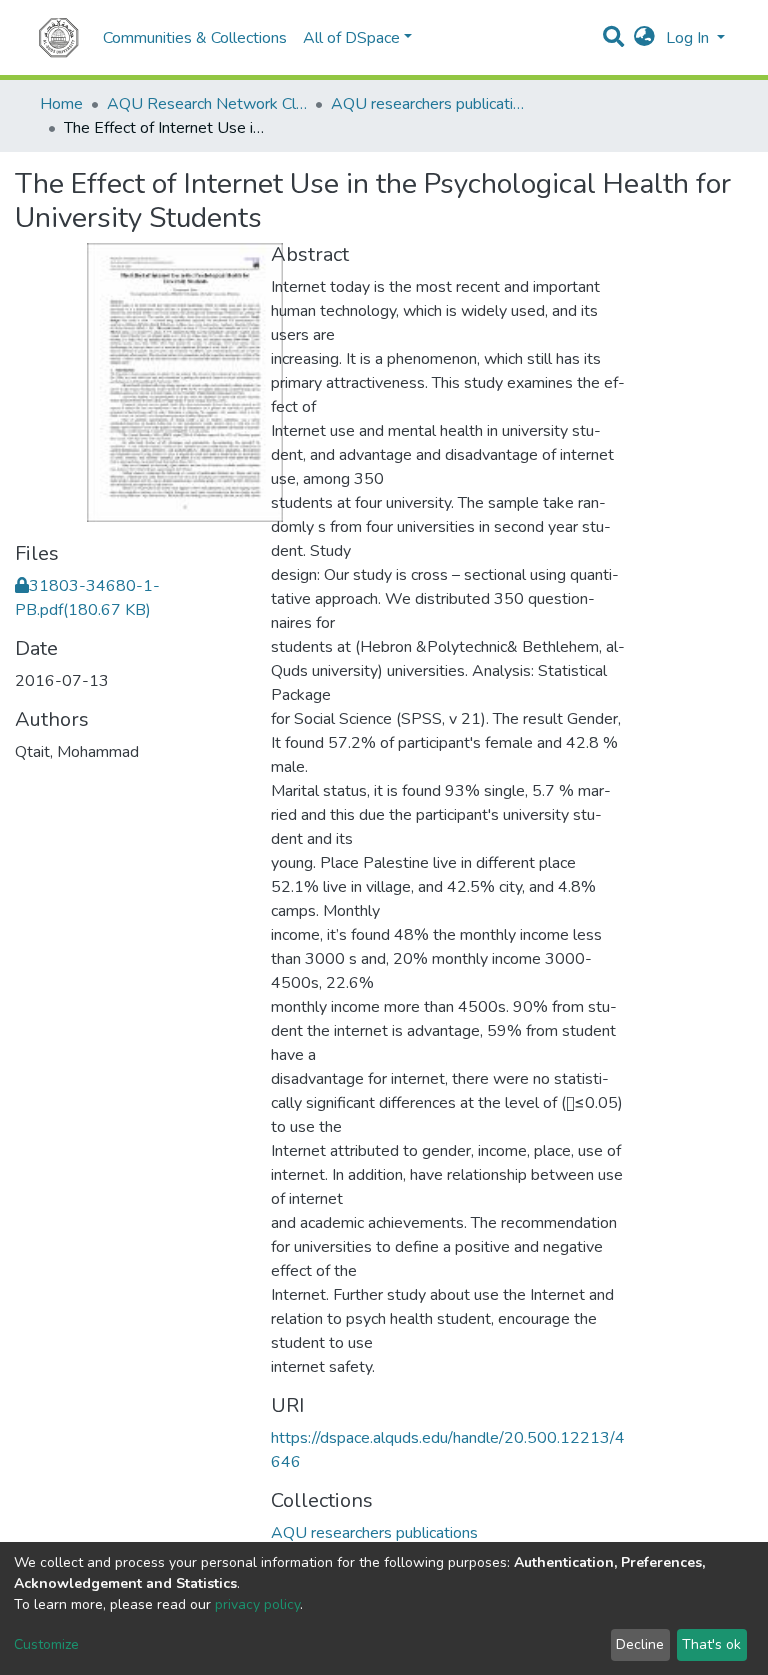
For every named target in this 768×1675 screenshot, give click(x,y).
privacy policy (257, 1604)
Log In (689, 38)
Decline (640, 1644)
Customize (46, 1644)
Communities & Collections (195, 38)
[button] (644, 38)
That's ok (711, 1644)
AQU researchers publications (431, 104)
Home (61, 104)
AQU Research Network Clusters (207, 104)
